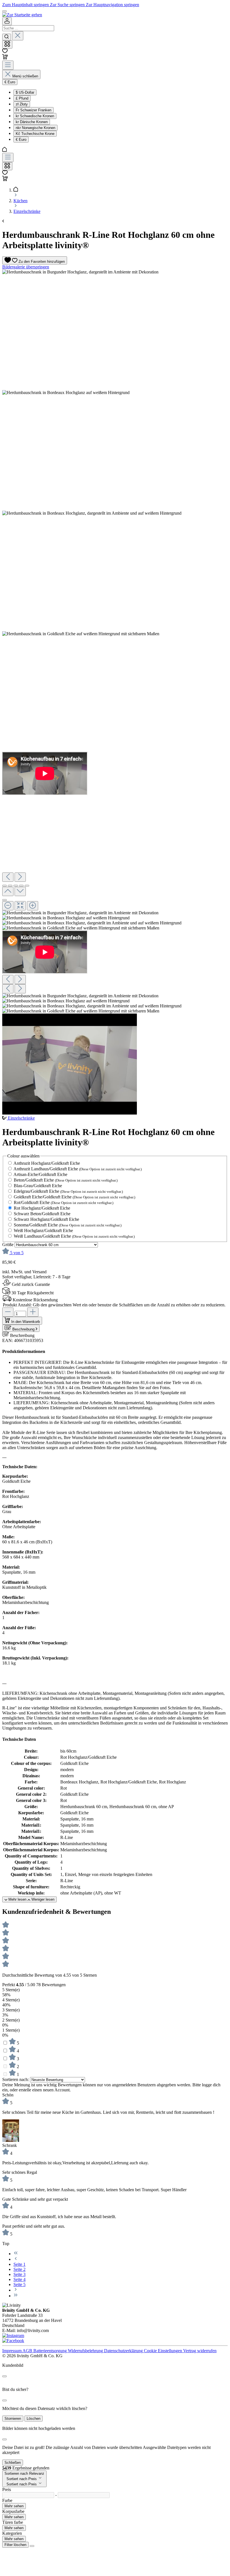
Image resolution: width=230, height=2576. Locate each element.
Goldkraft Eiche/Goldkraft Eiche (74, 1197)
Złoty (22, 104)
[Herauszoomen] (8, 906)
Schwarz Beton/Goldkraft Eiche (42, 1214)
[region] (115, 693)
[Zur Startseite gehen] (22, 15)
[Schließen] (4, 900)
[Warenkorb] (5, 58)
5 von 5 (17, 1253)
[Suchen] (7, 37)
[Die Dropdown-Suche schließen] (18, 36)
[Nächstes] (20, 877)
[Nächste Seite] (16, 2290)
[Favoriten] (5, 51)
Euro (21, 140)
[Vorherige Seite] (16, 2259)
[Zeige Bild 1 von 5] (4, 886)
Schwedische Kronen (35, 116)
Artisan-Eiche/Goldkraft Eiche (40, 1174)
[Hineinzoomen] (33, 906)
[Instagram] (13, 2336)
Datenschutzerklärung (124, 2351)
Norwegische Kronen (35, 128)
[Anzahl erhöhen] (33, 1312)
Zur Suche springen (68, 5)
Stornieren (13, 2419)
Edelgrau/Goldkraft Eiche (68, 1191)
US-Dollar (25, 92)
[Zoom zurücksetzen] (20, 906)
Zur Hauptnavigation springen (112, 5)
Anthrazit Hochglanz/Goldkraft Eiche (47, 1163)
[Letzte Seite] (16, 2296)
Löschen (34, 2419)
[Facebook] (13, 2341)
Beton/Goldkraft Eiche (66, 1180)
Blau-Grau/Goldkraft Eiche (38, 1186)
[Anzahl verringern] (8, 1312)
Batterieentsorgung (51, 2351)
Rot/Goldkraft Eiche (64, 1202)
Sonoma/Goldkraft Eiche (68, 1225)
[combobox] (28, 28)
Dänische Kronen (32, 122)
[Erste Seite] (16, 2254)
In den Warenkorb (26, 1322)
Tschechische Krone (35, 134)
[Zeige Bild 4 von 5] (21, 886)
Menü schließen (25, 76)
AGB (28, 2351)
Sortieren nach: (16, 2079)
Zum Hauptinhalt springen (26, 5)
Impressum (12, 2351)
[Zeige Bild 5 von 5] (27, 886)
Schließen (13, 2463)
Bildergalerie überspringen (26, 267)
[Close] (4, 2376)
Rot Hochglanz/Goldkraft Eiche (42, 1208)
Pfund (22, 98)
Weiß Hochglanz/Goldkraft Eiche (43, 1231)
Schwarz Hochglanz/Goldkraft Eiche (46, 1219)
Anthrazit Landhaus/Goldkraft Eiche (78, 1169)
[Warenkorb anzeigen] (5, 180)
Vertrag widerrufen (200, 2351)
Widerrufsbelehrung (86, 2351)
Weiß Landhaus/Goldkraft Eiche (74, 1236)
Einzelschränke (21, 1118)
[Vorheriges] (8, 877)
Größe (8, 1245)
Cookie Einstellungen (164, 2351)
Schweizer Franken (34, 110)
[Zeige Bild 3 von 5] (16, 886)
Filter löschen (15, 2545)
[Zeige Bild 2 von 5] (10, 886)
